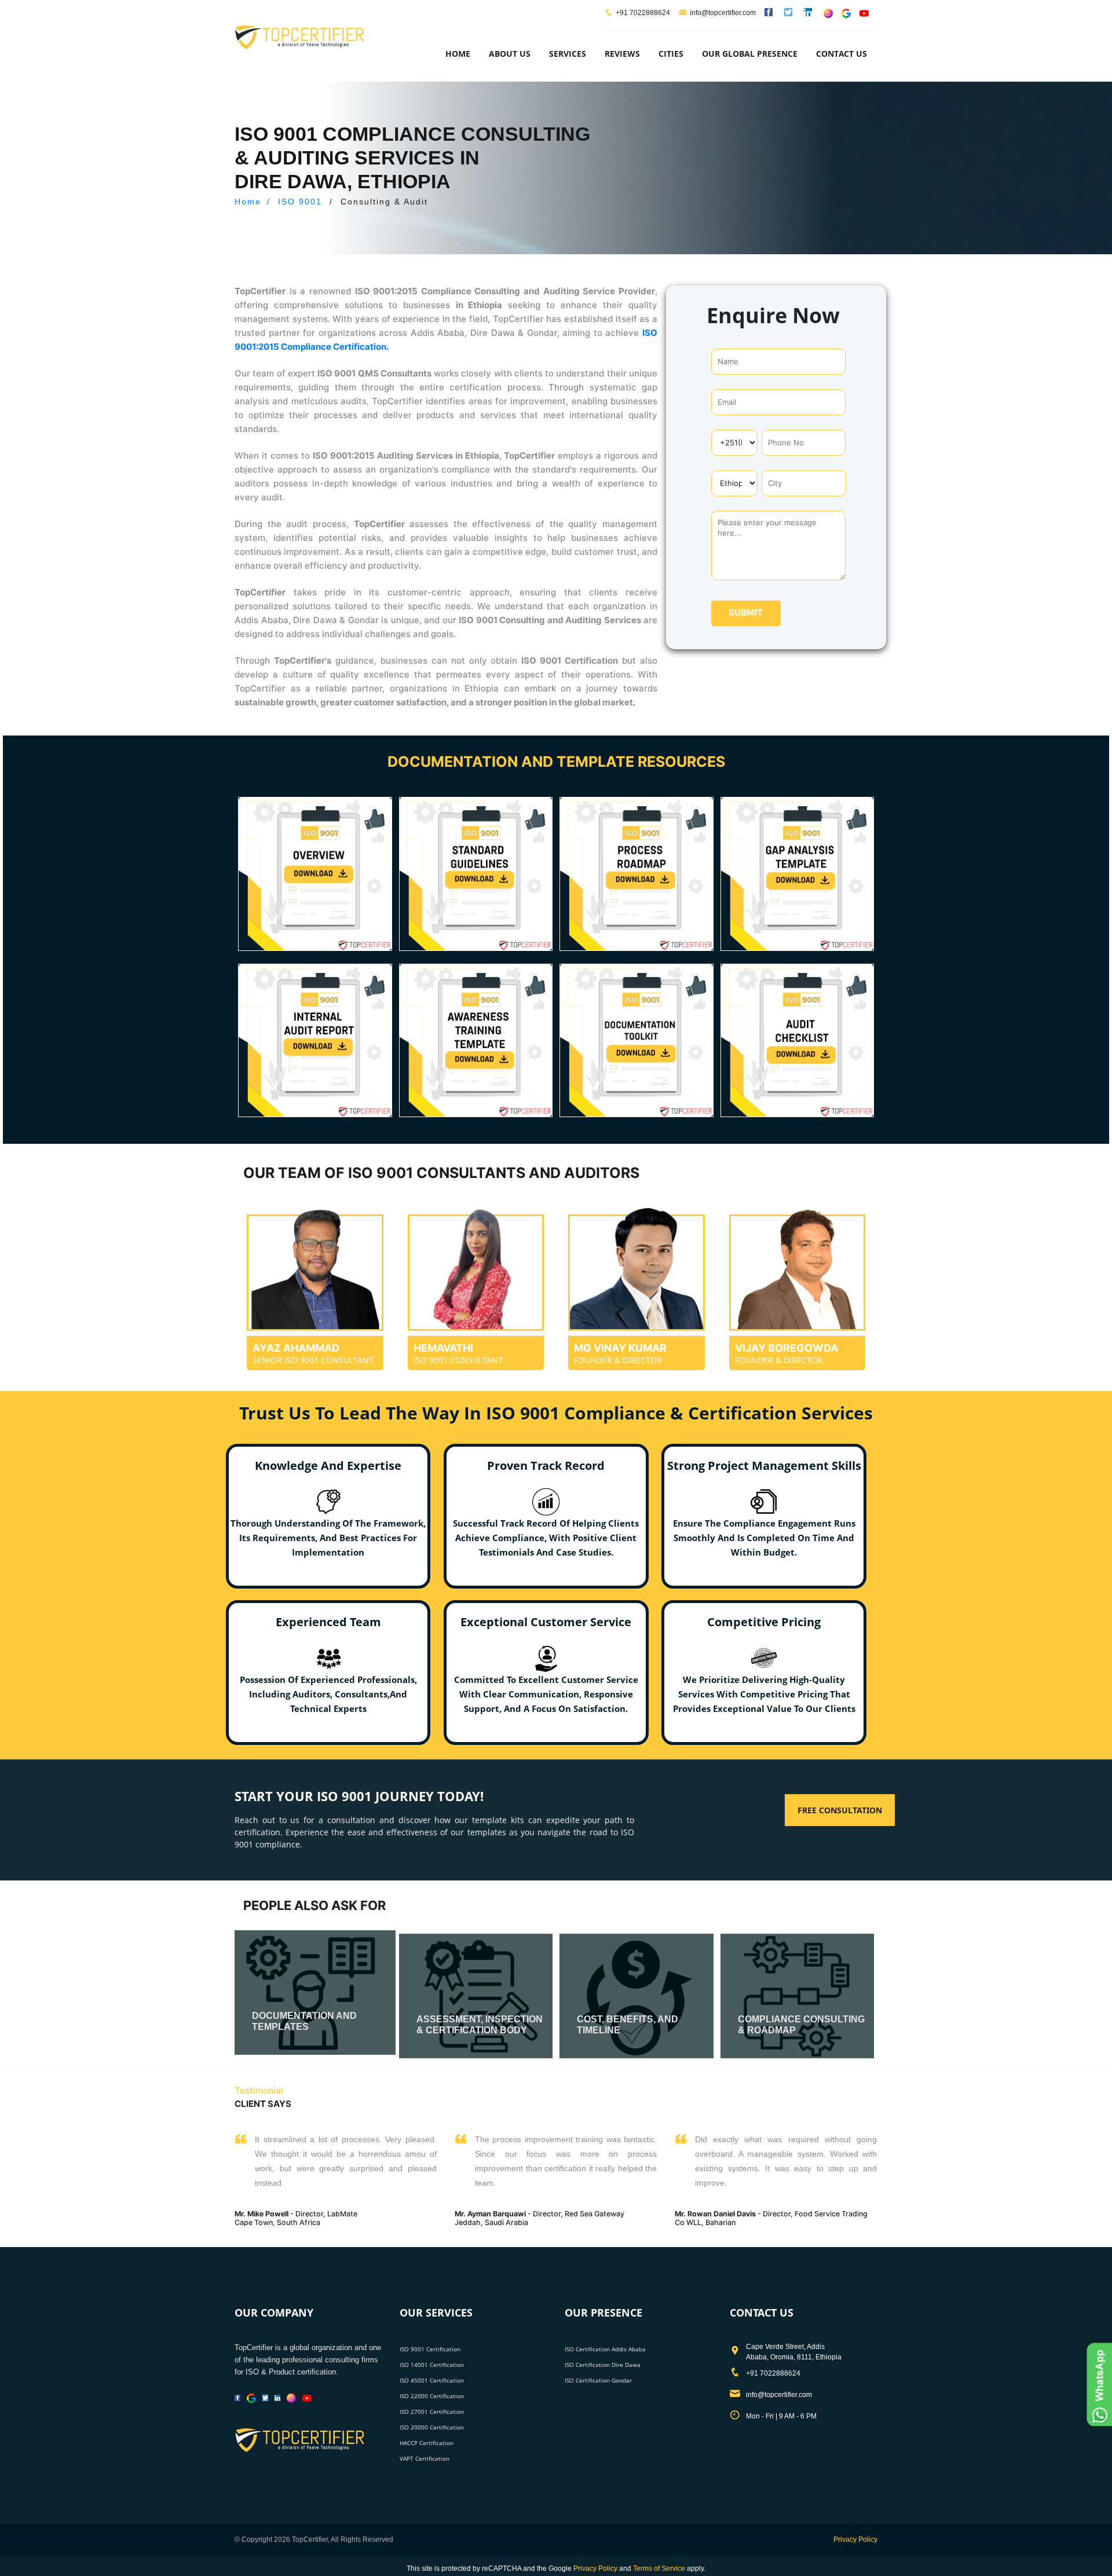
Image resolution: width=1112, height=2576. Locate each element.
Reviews (622, 54)
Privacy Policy (855, 2540)
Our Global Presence (750, 54)
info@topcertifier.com (723, 13)
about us (510, 54)
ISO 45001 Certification (432, 2380)
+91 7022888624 (643, 13)
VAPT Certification (425, 2458)
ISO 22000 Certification (432, 2396)
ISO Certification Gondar (598, 2380)
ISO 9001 (300, 202)
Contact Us (842, 54)
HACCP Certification (427, 2443)
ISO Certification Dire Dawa (603, 2365)
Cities (671, 54)
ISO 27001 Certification (432, 2412)
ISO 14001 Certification (432, 2365)
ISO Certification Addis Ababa (605, 2349)
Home (458, 54)
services (568, 54)
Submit (746, 612)
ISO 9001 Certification (430, 2349)
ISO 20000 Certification (432, 2427)
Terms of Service (659, 2568)
